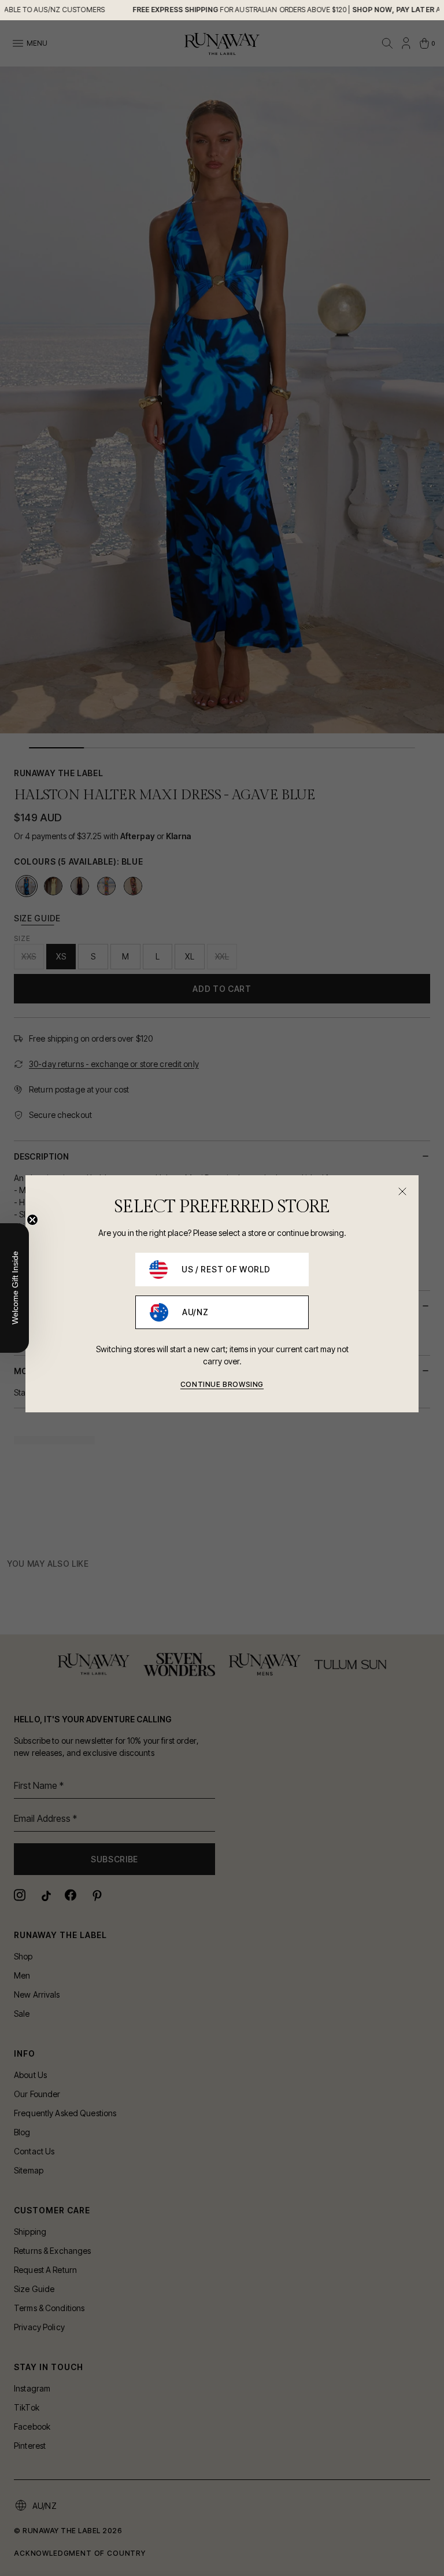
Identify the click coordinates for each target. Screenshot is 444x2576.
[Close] (402, 1191)
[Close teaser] (32, 1220)
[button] (14, 1288)
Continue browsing (222, 1384)
